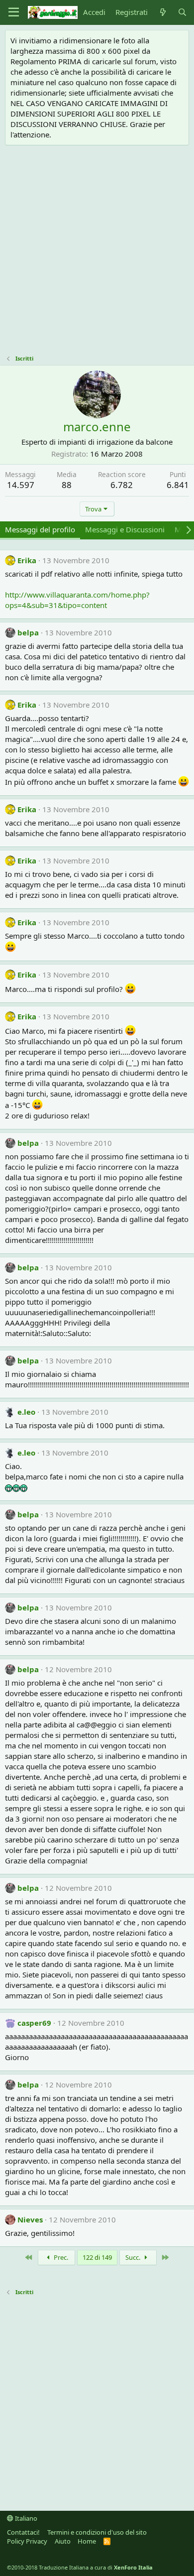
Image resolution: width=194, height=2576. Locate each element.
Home (87, 2541)
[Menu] (14, 12)
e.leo (26, 1412)
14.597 (21, 485)
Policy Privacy (27, 2541)
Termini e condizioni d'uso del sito (97, 2532)
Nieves (30, 2219)
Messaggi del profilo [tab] (40, 529)
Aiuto (63, 2541)
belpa (28, 632)
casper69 (34, 2023)
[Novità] (162, 12)
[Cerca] (182, 12)
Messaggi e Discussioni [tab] (125, 529)
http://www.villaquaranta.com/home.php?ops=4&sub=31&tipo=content (77, 600)
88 (67, 485)
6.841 (178, 485)
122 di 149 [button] (97, 2257)
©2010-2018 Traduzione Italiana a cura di (80, 2567)
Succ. (134, 2257)
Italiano (25, 2518)
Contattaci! (23, 2532)
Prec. (60, 2257)
